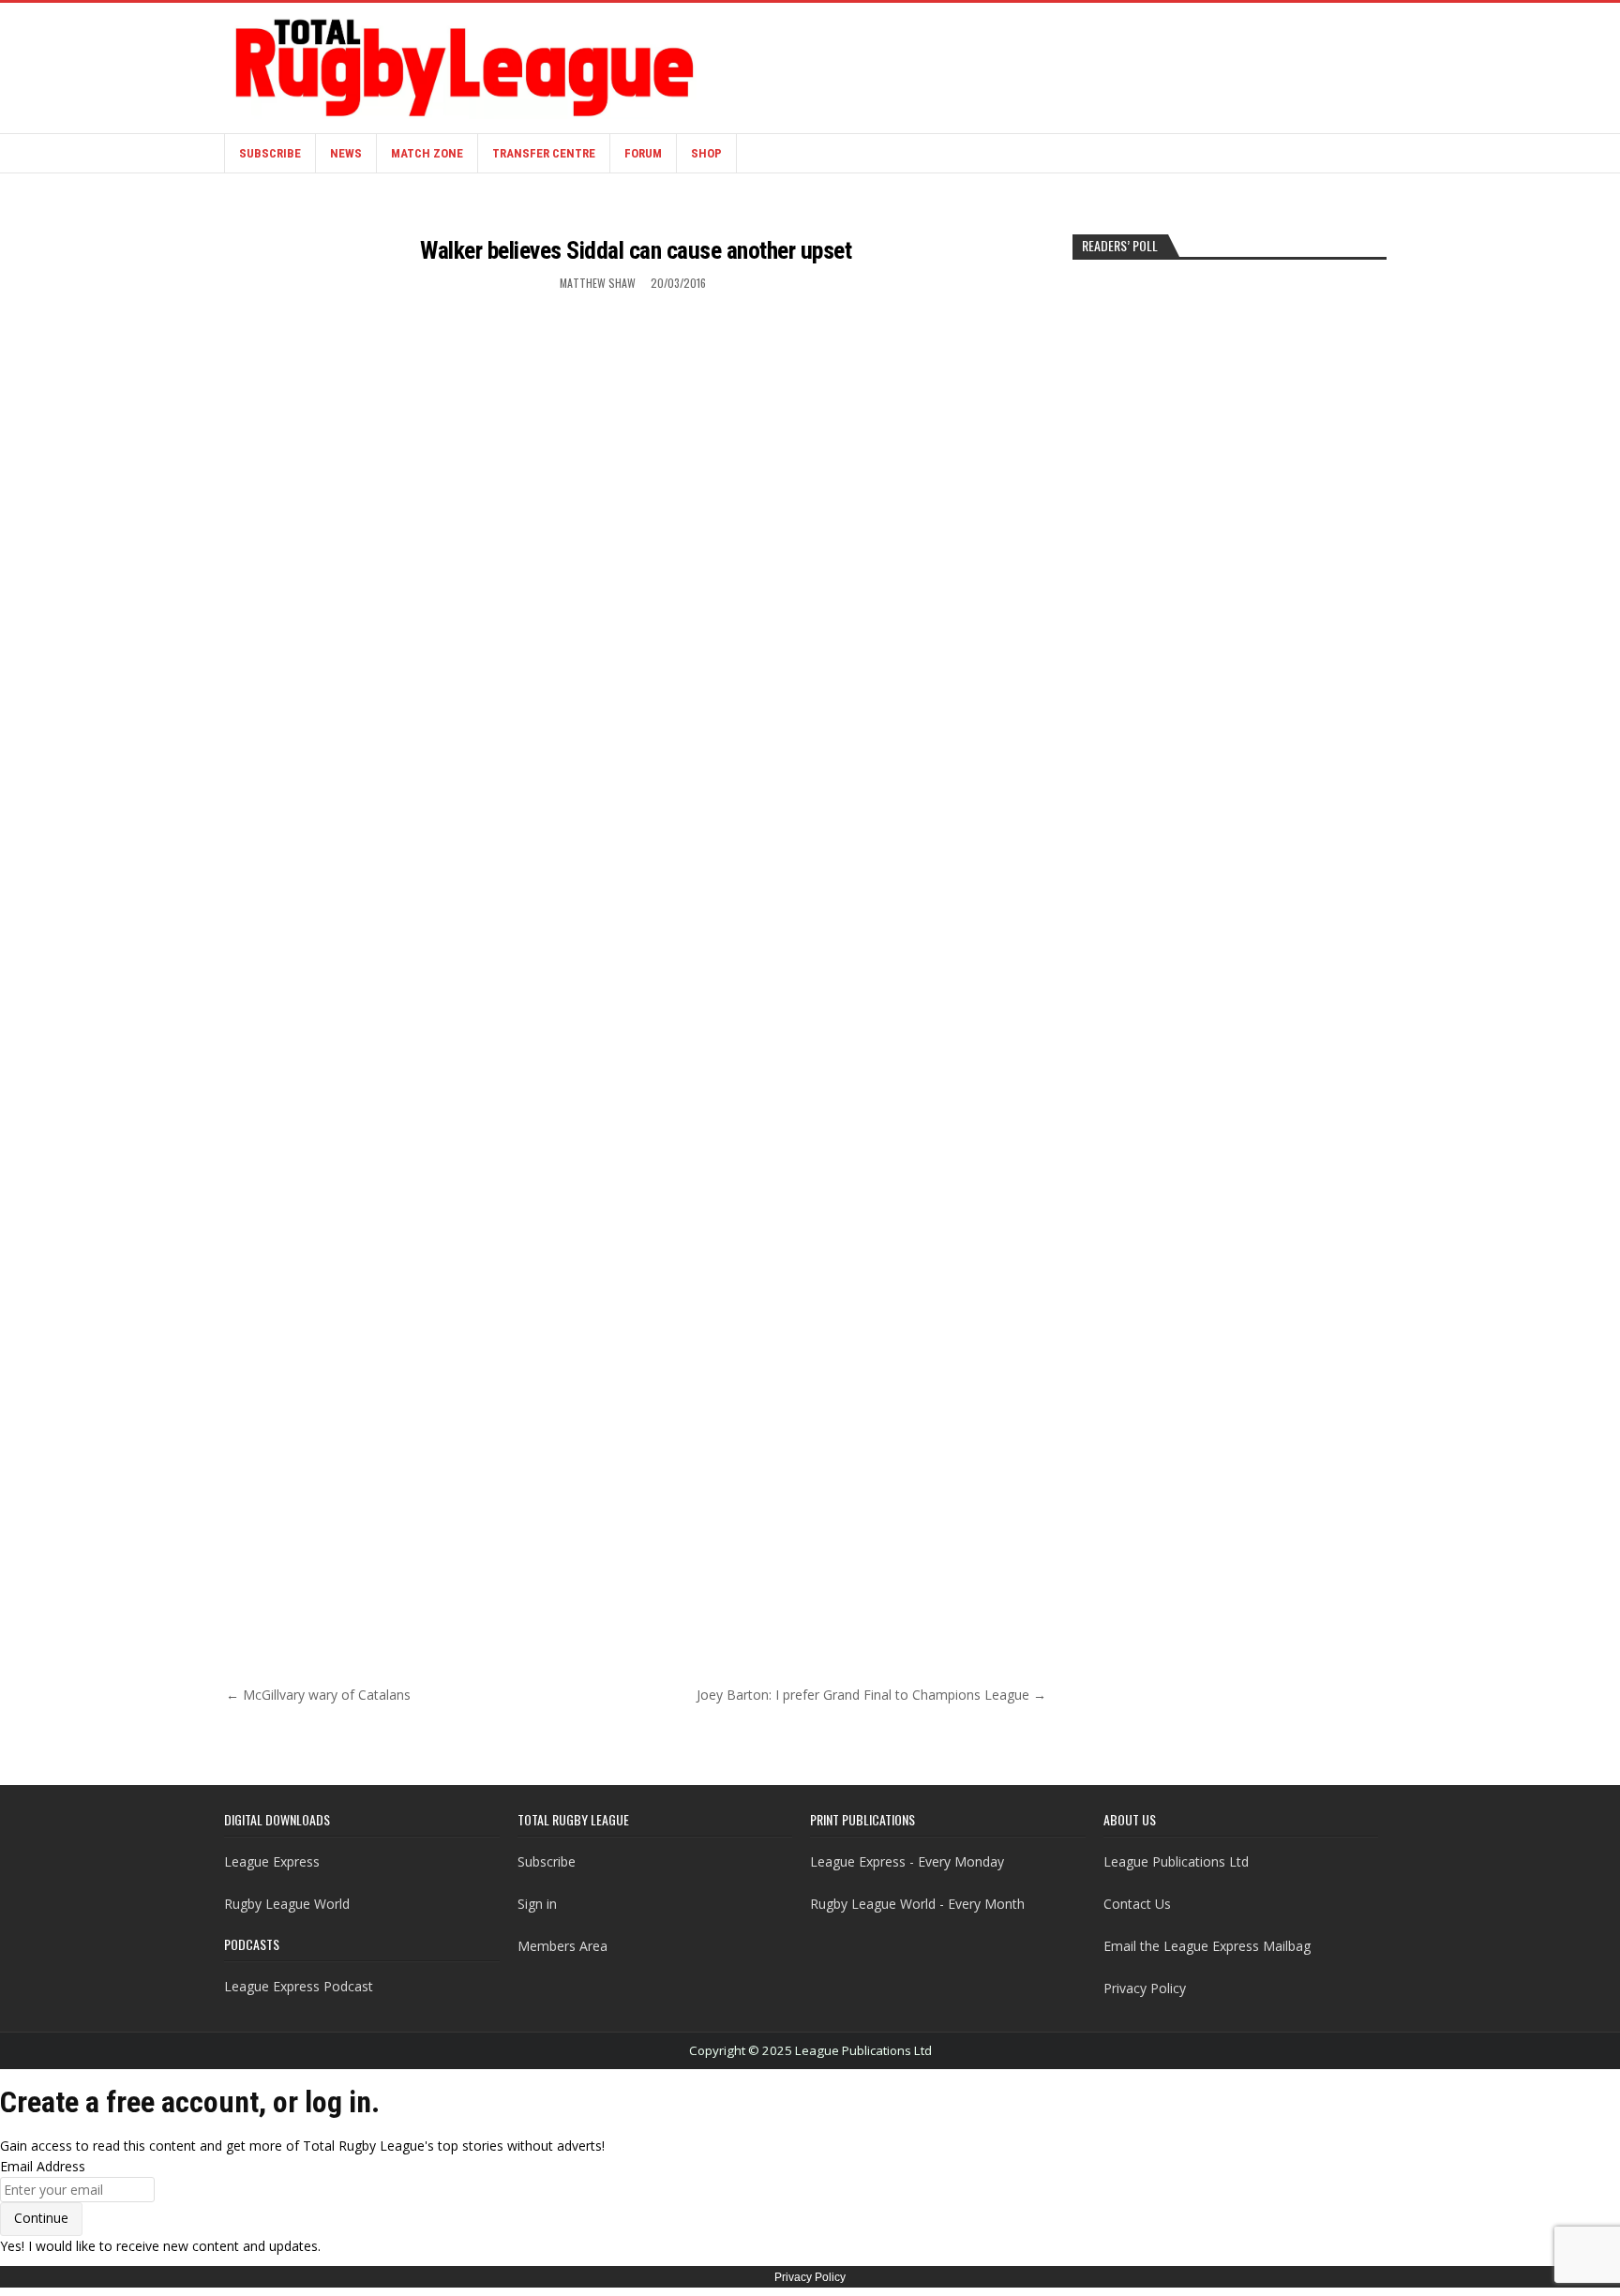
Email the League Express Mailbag (1207, 1946)
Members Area (562, 1946)
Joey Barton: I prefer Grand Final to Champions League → (871, 1695)
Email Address (43, 2166)
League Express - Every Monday (907, 1861)
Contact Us (1137, 1904)
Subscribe (270, 153)
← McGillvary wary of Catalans (318, 1695)
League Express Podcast (299, 1986)
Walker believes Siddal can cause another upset (636, 250)
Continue (41, 2218)
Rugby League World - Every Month (917, 1904)
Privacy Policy (1145, 1988)
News (346, 153)
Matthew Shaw (598, 283)
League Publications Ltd (1176, 1861)
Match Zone (427, 153)
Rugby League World (287, 1904)
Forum (643, 153)
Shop (706, 153)
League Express (272, 1861)
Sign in (537, 1904)
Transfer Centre (544, 153)
